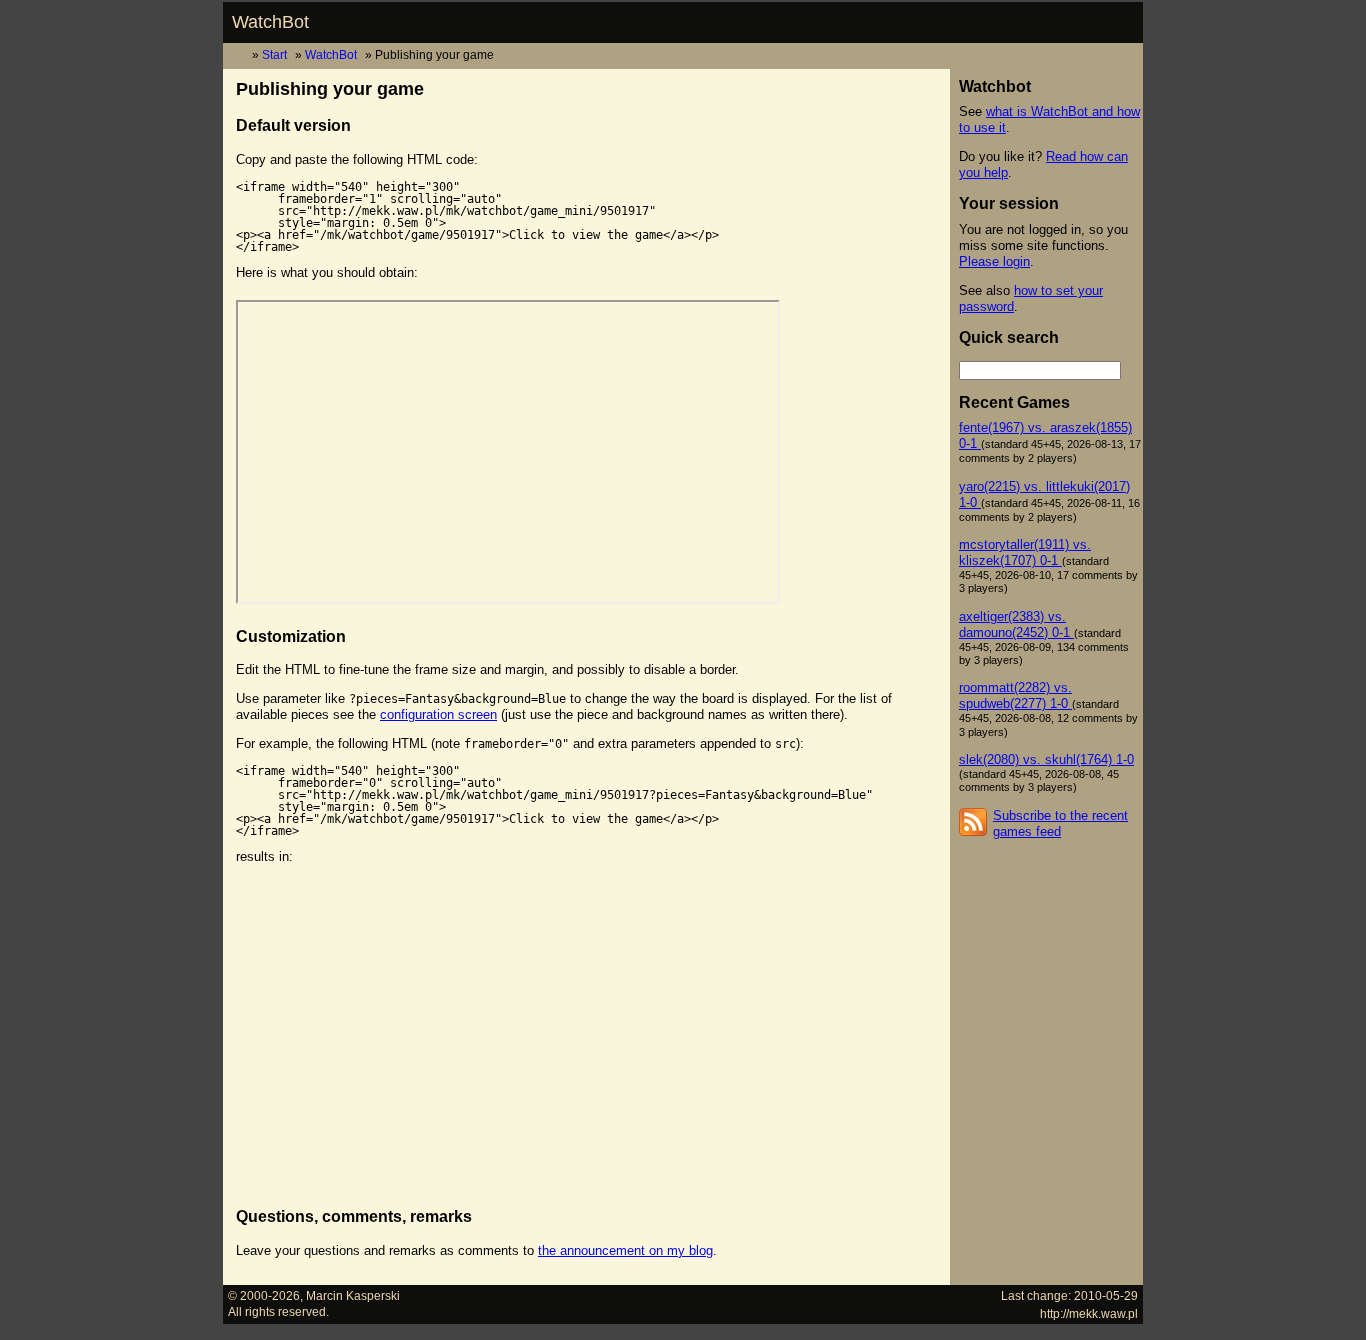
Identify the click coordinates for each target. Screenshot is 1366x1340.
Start (274, 54)
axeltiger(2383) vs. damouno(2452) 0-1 (1016, 624)
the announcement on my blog (625, 1250)
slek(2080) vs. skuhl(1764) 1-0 (1046, 759)
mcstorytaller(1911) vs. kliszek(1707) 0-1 (1025, 552)
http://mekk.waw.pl (1089, 1313)
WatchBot (270, 22)
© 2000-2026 (264, 1295)
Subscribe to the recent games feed (1060, 823)
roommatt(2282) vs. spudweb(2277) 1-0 (1015, 695)
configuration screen (438, 714)
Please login (994, 261)
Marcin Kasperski (353, 1295)
